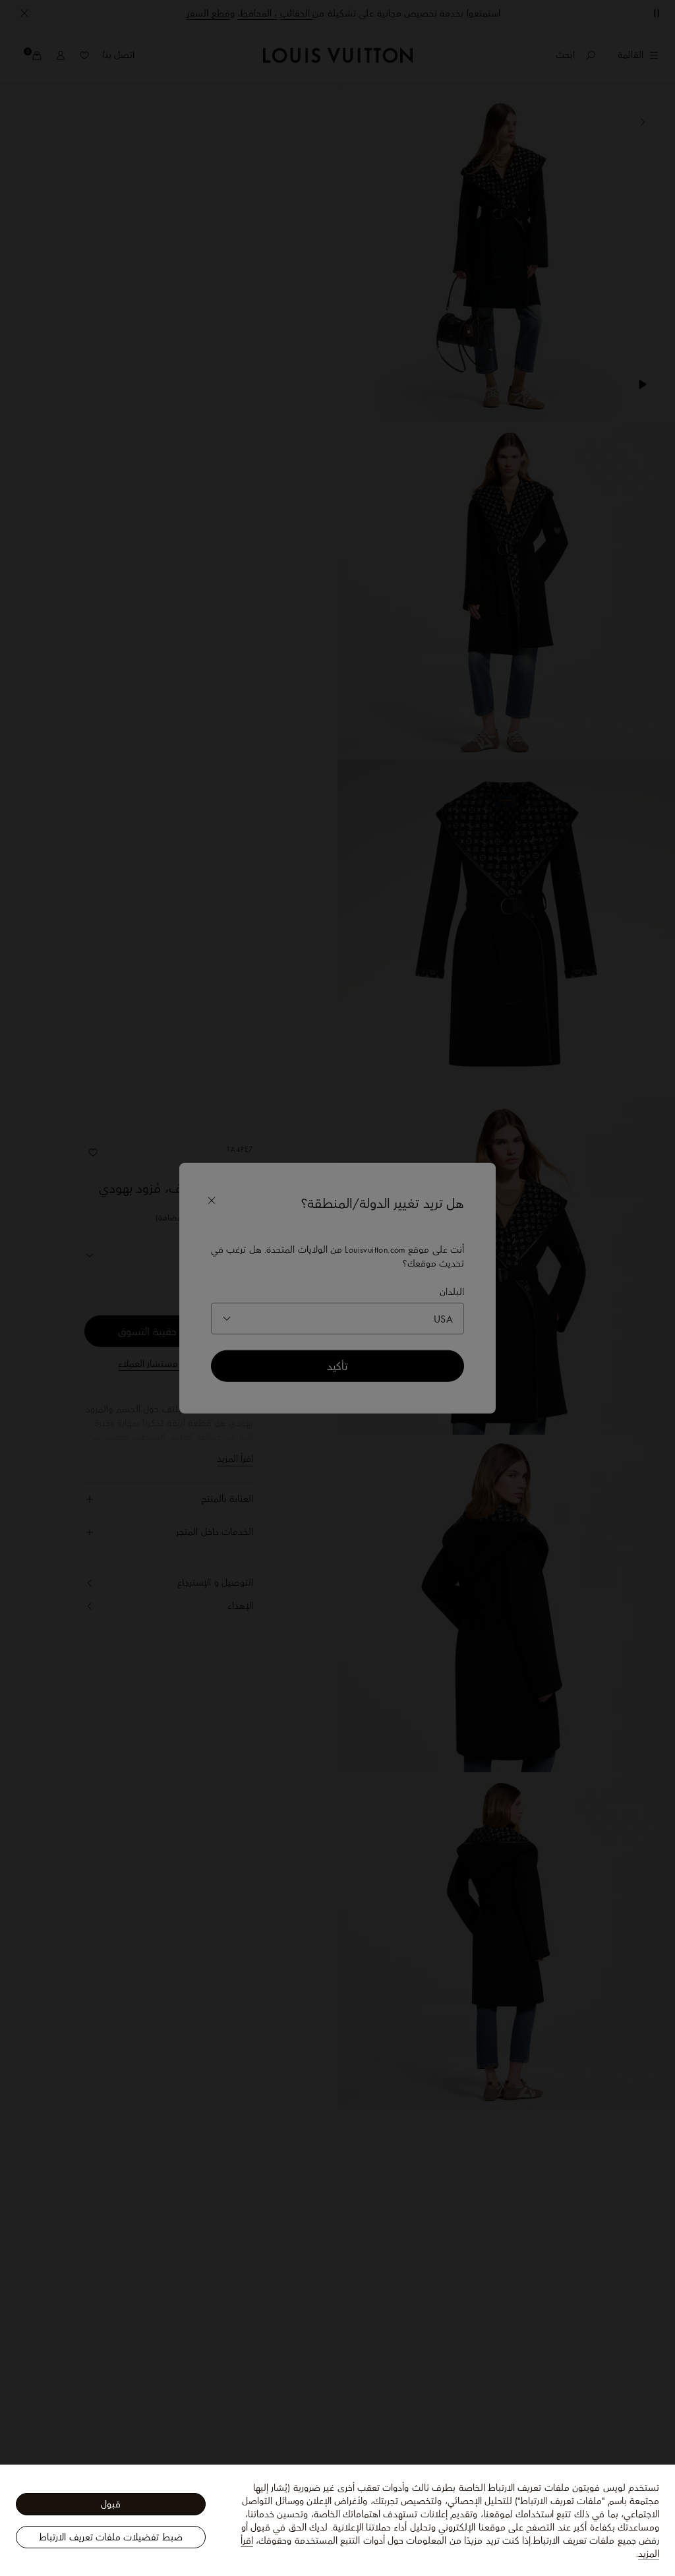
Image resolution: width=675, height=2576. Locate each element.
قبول (111, 2504)
